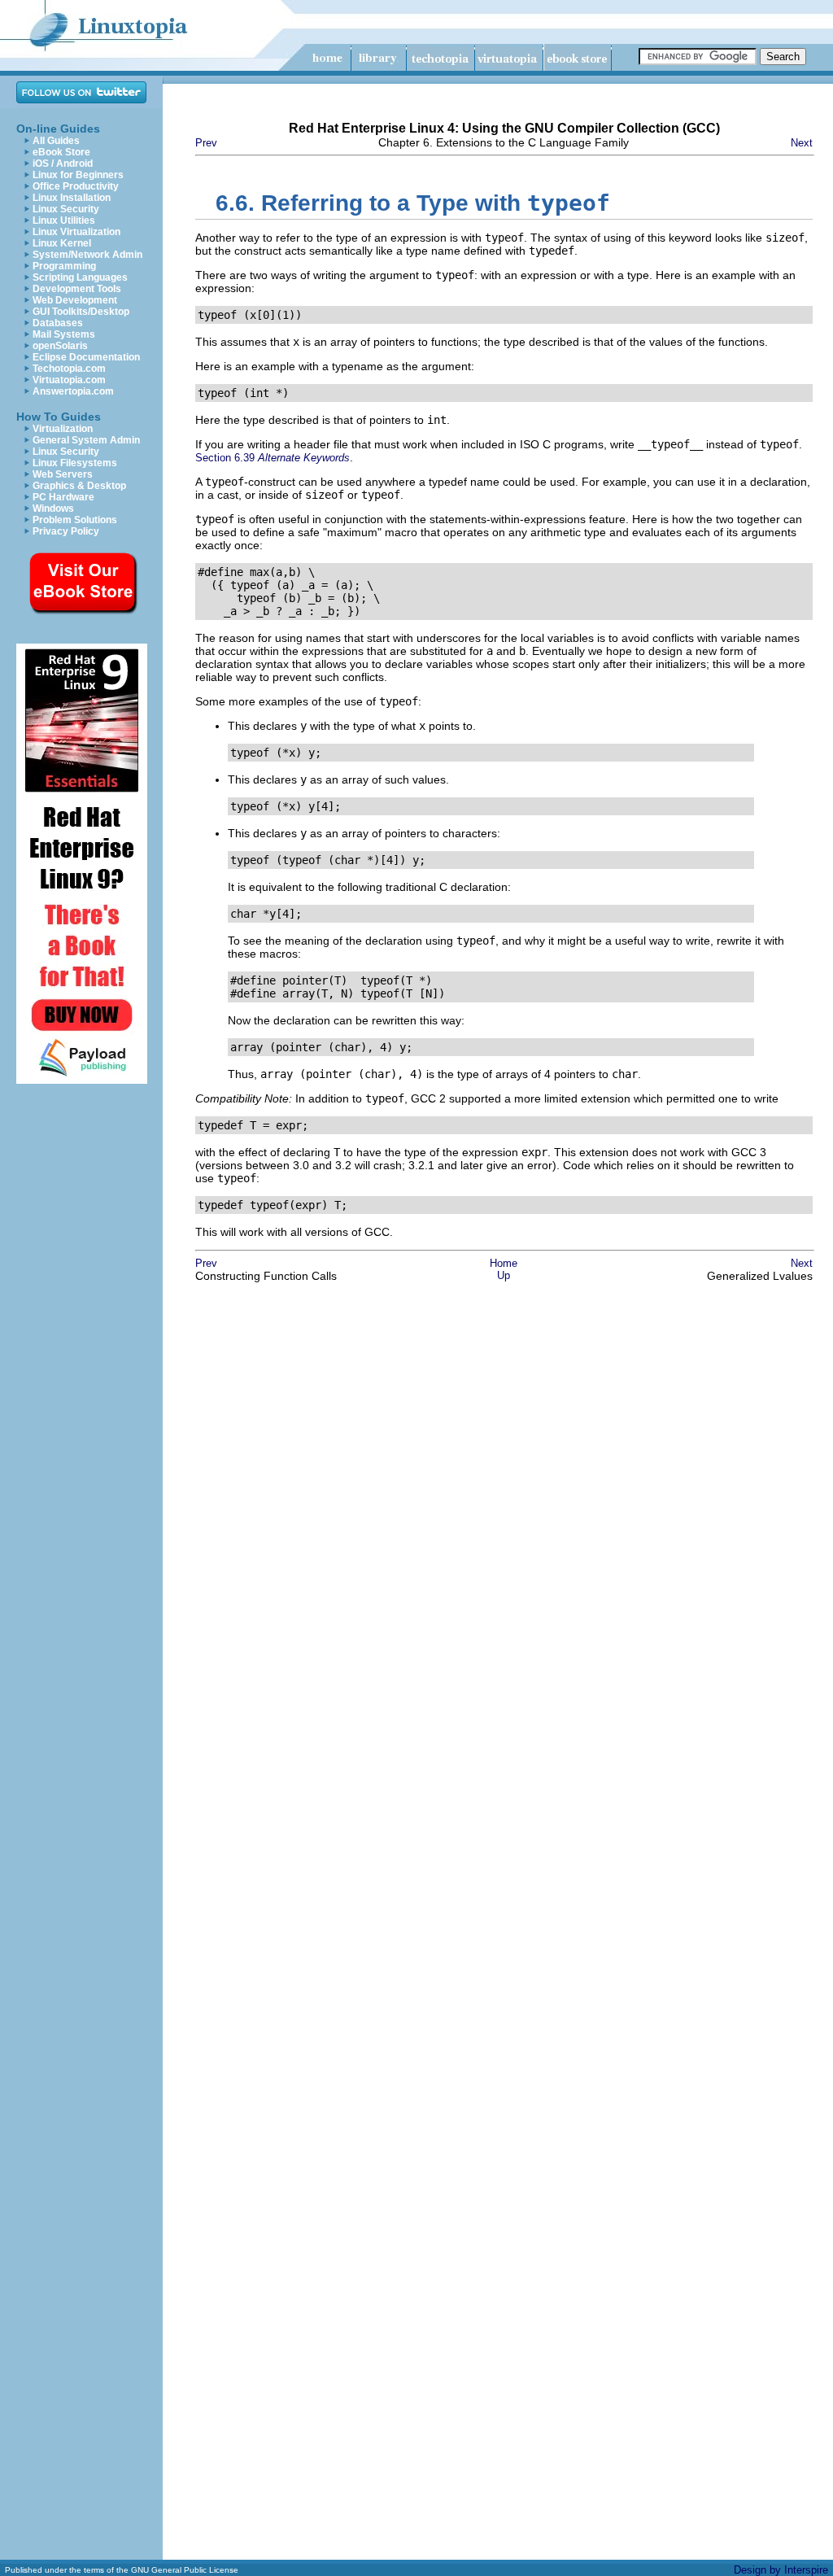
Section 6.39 (273, 458)
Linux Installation (72, 198)
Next (802, 143)
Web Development (75, 300)
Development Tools (77, 289)
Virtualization (63, 429)
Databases (58, 323)
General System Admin (86, 440)
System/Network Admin (87, 255)
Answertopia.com (73, 391)
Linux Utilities (64, 220)
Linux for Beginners (78, 175)
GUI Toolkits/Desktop (81, 312)
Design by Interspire (781, 2570)
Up (504, 1275)
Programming (64, 266)
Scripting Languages (80, 277)
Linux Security (66, 209)
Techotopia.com (69, 369)
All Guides (56, 141)
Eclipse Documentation (86, 357)
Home (504, 1263)
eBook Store (61, 152)
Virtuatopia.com (69, 380)
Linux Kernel (62, 243)
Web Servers (63, 474)
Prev (206, 143)
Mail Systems (64, 334)
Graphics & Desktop (79, 486)
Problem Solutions (75, 520)
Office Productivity (76, 186)
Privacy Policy (66, 531)
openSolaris (60, 346)
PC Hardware (63, 497)
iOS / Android (63, 164)
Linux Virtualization (76, 232)
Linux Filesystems (75, 463)
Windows (53, 509)
